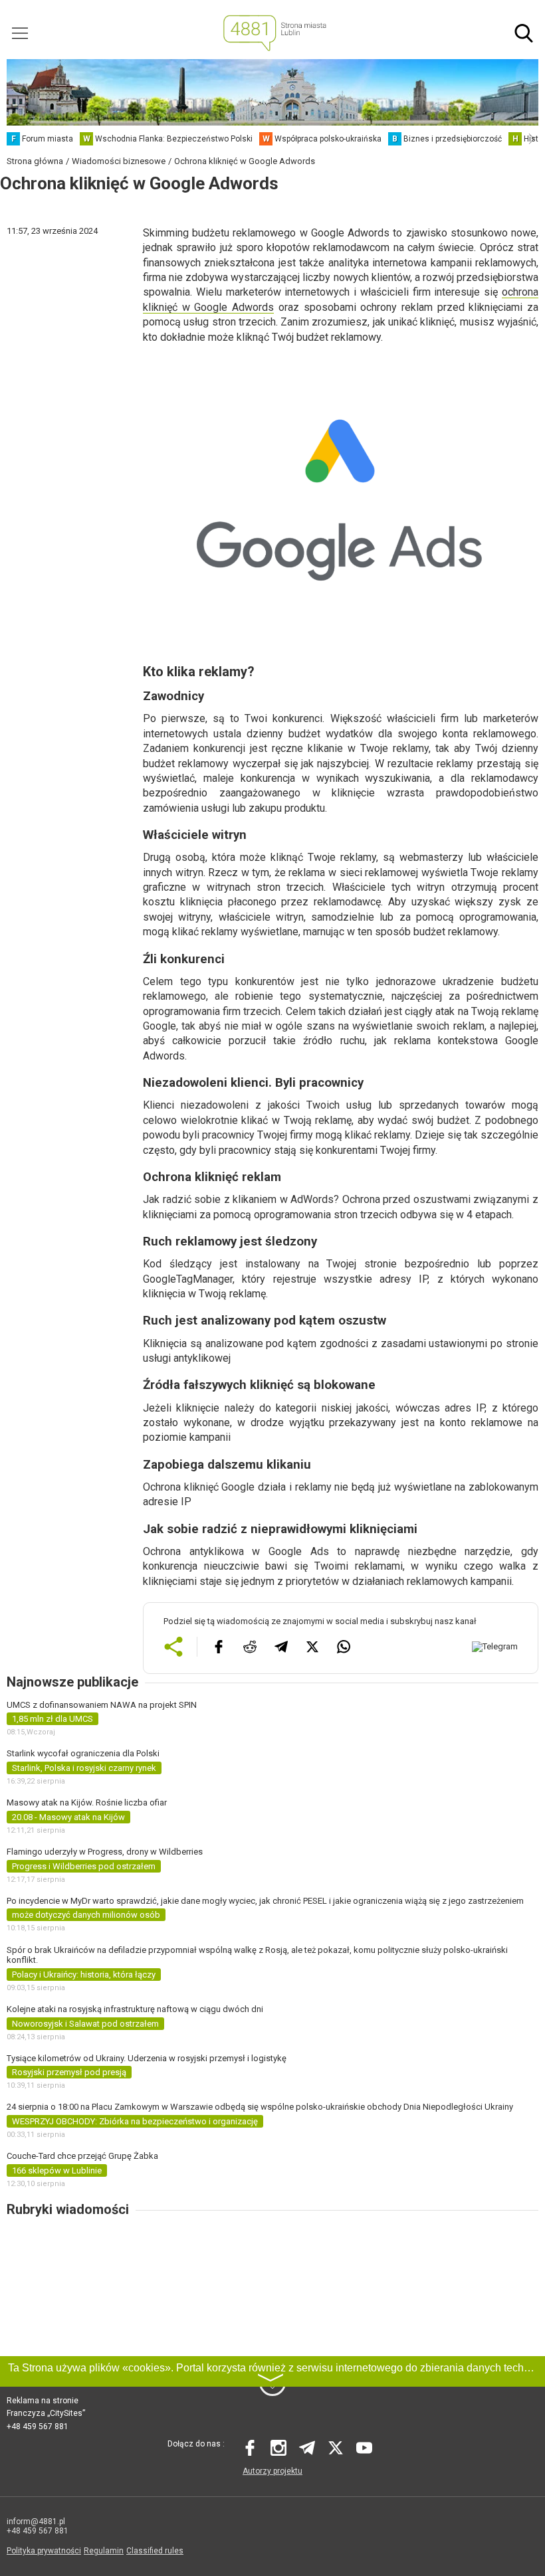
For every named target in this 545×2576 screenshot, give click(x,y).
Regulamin (104, 2551)
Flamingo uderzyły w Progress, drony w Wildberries (105, 1852)
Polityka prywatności (44, 2551)
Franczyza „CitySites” (46, 2413)
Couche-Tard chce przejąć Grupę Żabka (82, 2156)
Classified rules (155, 2551)
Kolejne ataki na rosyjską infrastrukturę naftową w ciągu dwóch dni (135, 2009)
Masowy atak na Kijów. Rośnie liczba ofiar (87, 1802)
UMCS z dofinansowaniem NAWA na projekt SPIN (102, 1705)
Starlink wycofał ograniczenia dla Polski (83, 1753)
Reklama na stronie (43, 2401)
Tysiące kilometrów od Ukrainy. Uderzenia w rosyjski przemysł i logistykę (147, 2058)
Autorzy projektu (272, 2471)
